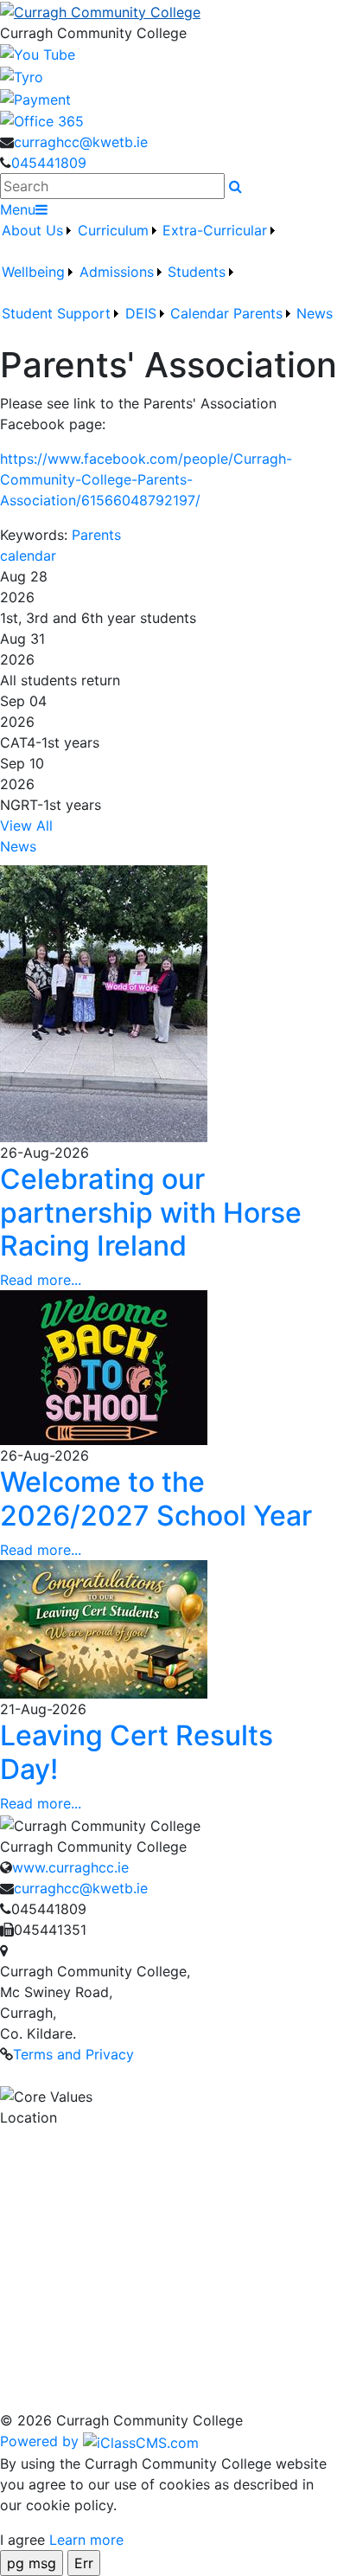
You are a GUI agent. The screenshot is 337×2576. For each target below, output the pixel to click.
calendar (28, 556)
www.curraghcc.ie (70, 1867)
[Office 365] (42, 120)
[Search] (235, 186)
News (315, 313)
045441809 (49, 163)
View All (26, 825)
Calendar (200, 313)
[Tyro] (22, 75)
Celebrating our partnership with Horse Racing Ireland (151, 1212)
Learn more (86, 2540)
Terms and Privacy (73, 2054)
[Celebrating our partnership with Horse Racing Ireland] (104, 1003)
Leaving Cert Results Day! (137, 1752)
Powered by (41, 2441)
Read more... (41, 1280)
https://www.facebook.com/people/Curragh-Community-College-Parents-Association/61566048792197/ (146, 479)
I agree (22, 2540)
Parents (96, 535)
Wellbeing (33, 272)
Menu (18, 209)
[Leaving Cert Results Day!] (104, 1628)
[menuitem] (38, 241)
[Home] (168, 11)
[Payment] (35, 98)
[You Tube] (38, 54)
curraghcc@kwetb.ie (81, 142)
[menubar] (168, 282)
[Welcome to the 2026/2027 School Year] (104, 1366)
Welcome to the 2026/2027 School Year (156, 1498)
